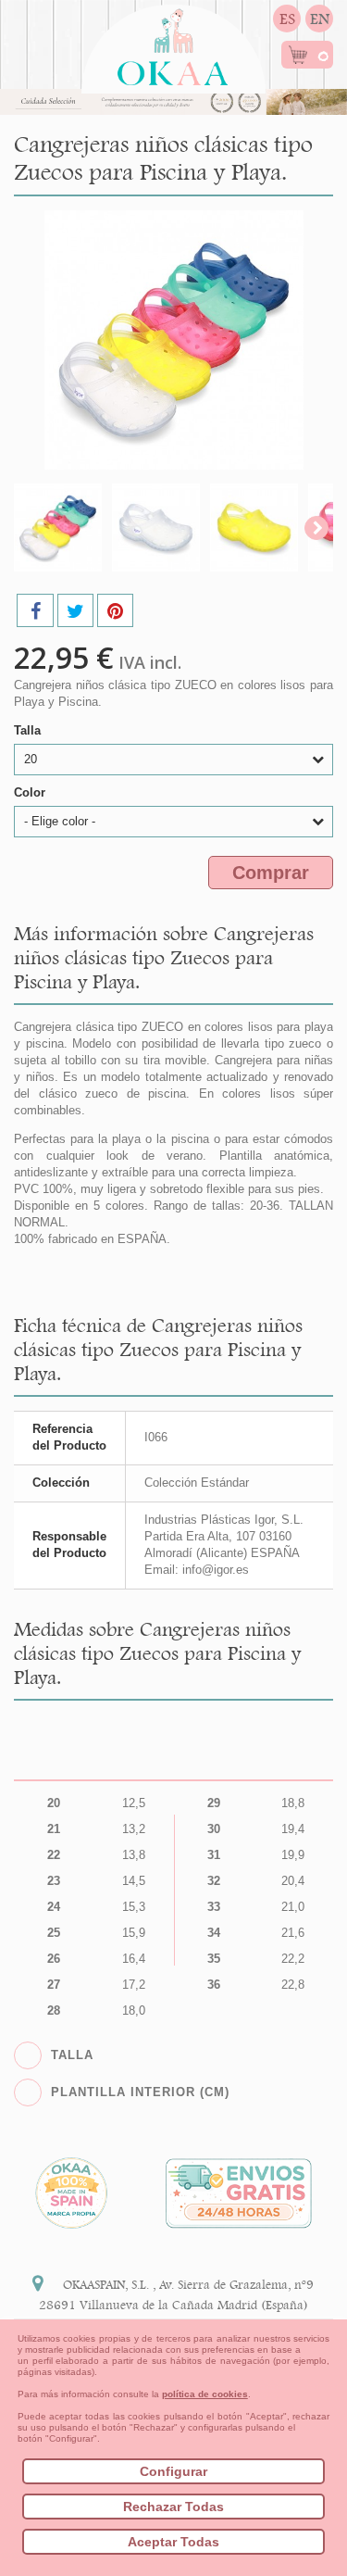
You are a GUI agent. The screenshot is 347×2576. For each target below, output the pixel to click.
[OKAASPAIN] (173, 42)
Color (31, 792)
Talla (29, 730)
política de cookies (205, 2394)
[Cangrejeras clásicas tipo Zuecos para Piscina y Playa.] (58, 528)
